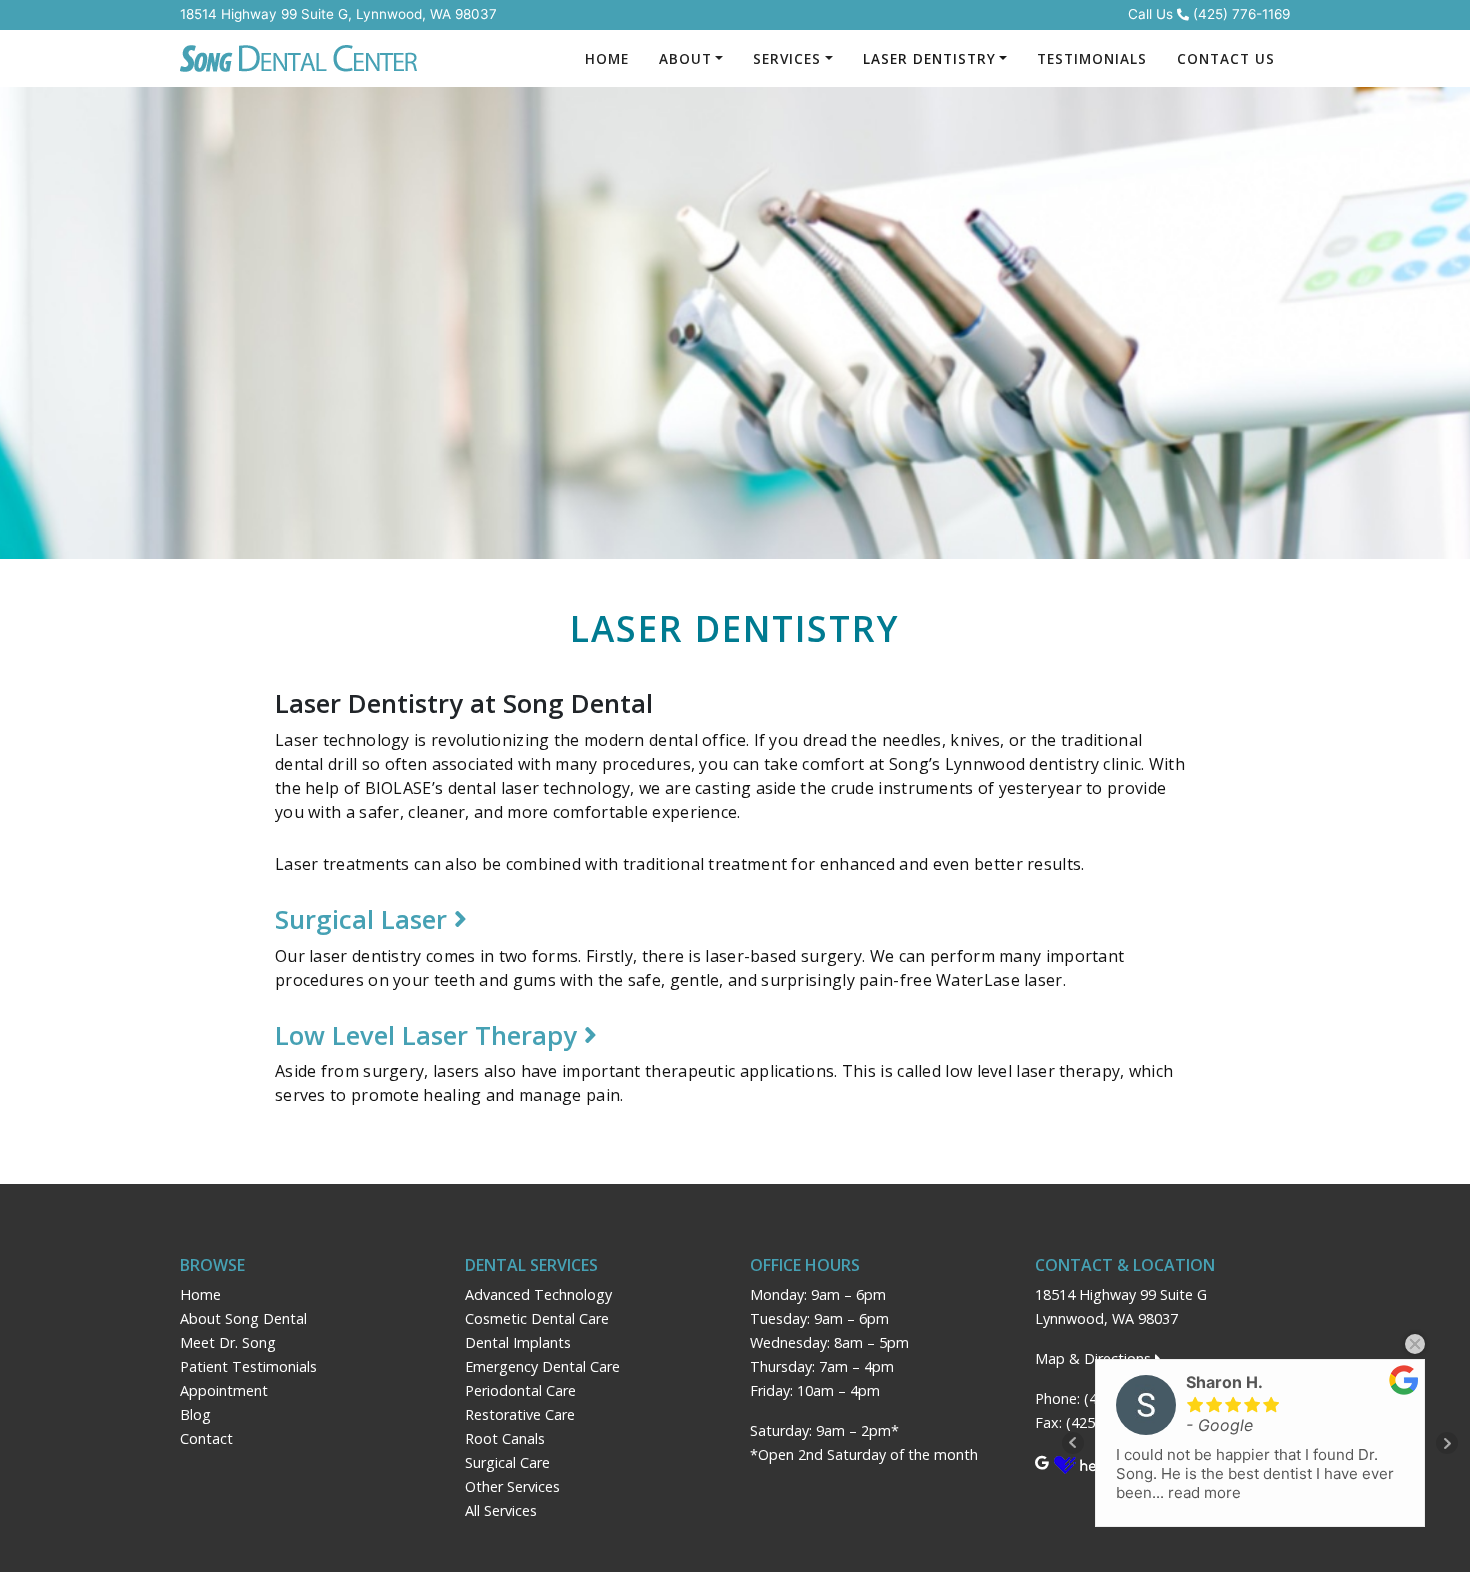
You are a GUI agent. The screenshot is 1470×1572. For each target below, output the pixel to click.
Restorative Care (520, 1414)
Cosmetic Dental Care (537, 1318)
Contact (206, 1438)
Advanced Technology (538, 1294)
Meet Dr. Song (228, 1342)
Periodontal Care (520, 1390)
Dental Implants (518, 1342)
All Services (501, 1510)
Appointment (224, 1390)
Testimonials (1092, 58)
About (685, 58)
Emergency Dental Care (542, 1366)
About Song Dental (243, 1318)
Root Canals (505, 1438)
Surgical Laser (364, 919)
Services (787, 58)
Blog (195, 1414)
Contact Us (1226, 58)
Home (607, 58)
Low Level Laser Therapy (429, 1035)
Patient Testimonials (248, 1366)
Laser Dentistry (929, 58)
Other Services (512, 1486)
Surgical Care (507, 1462)
